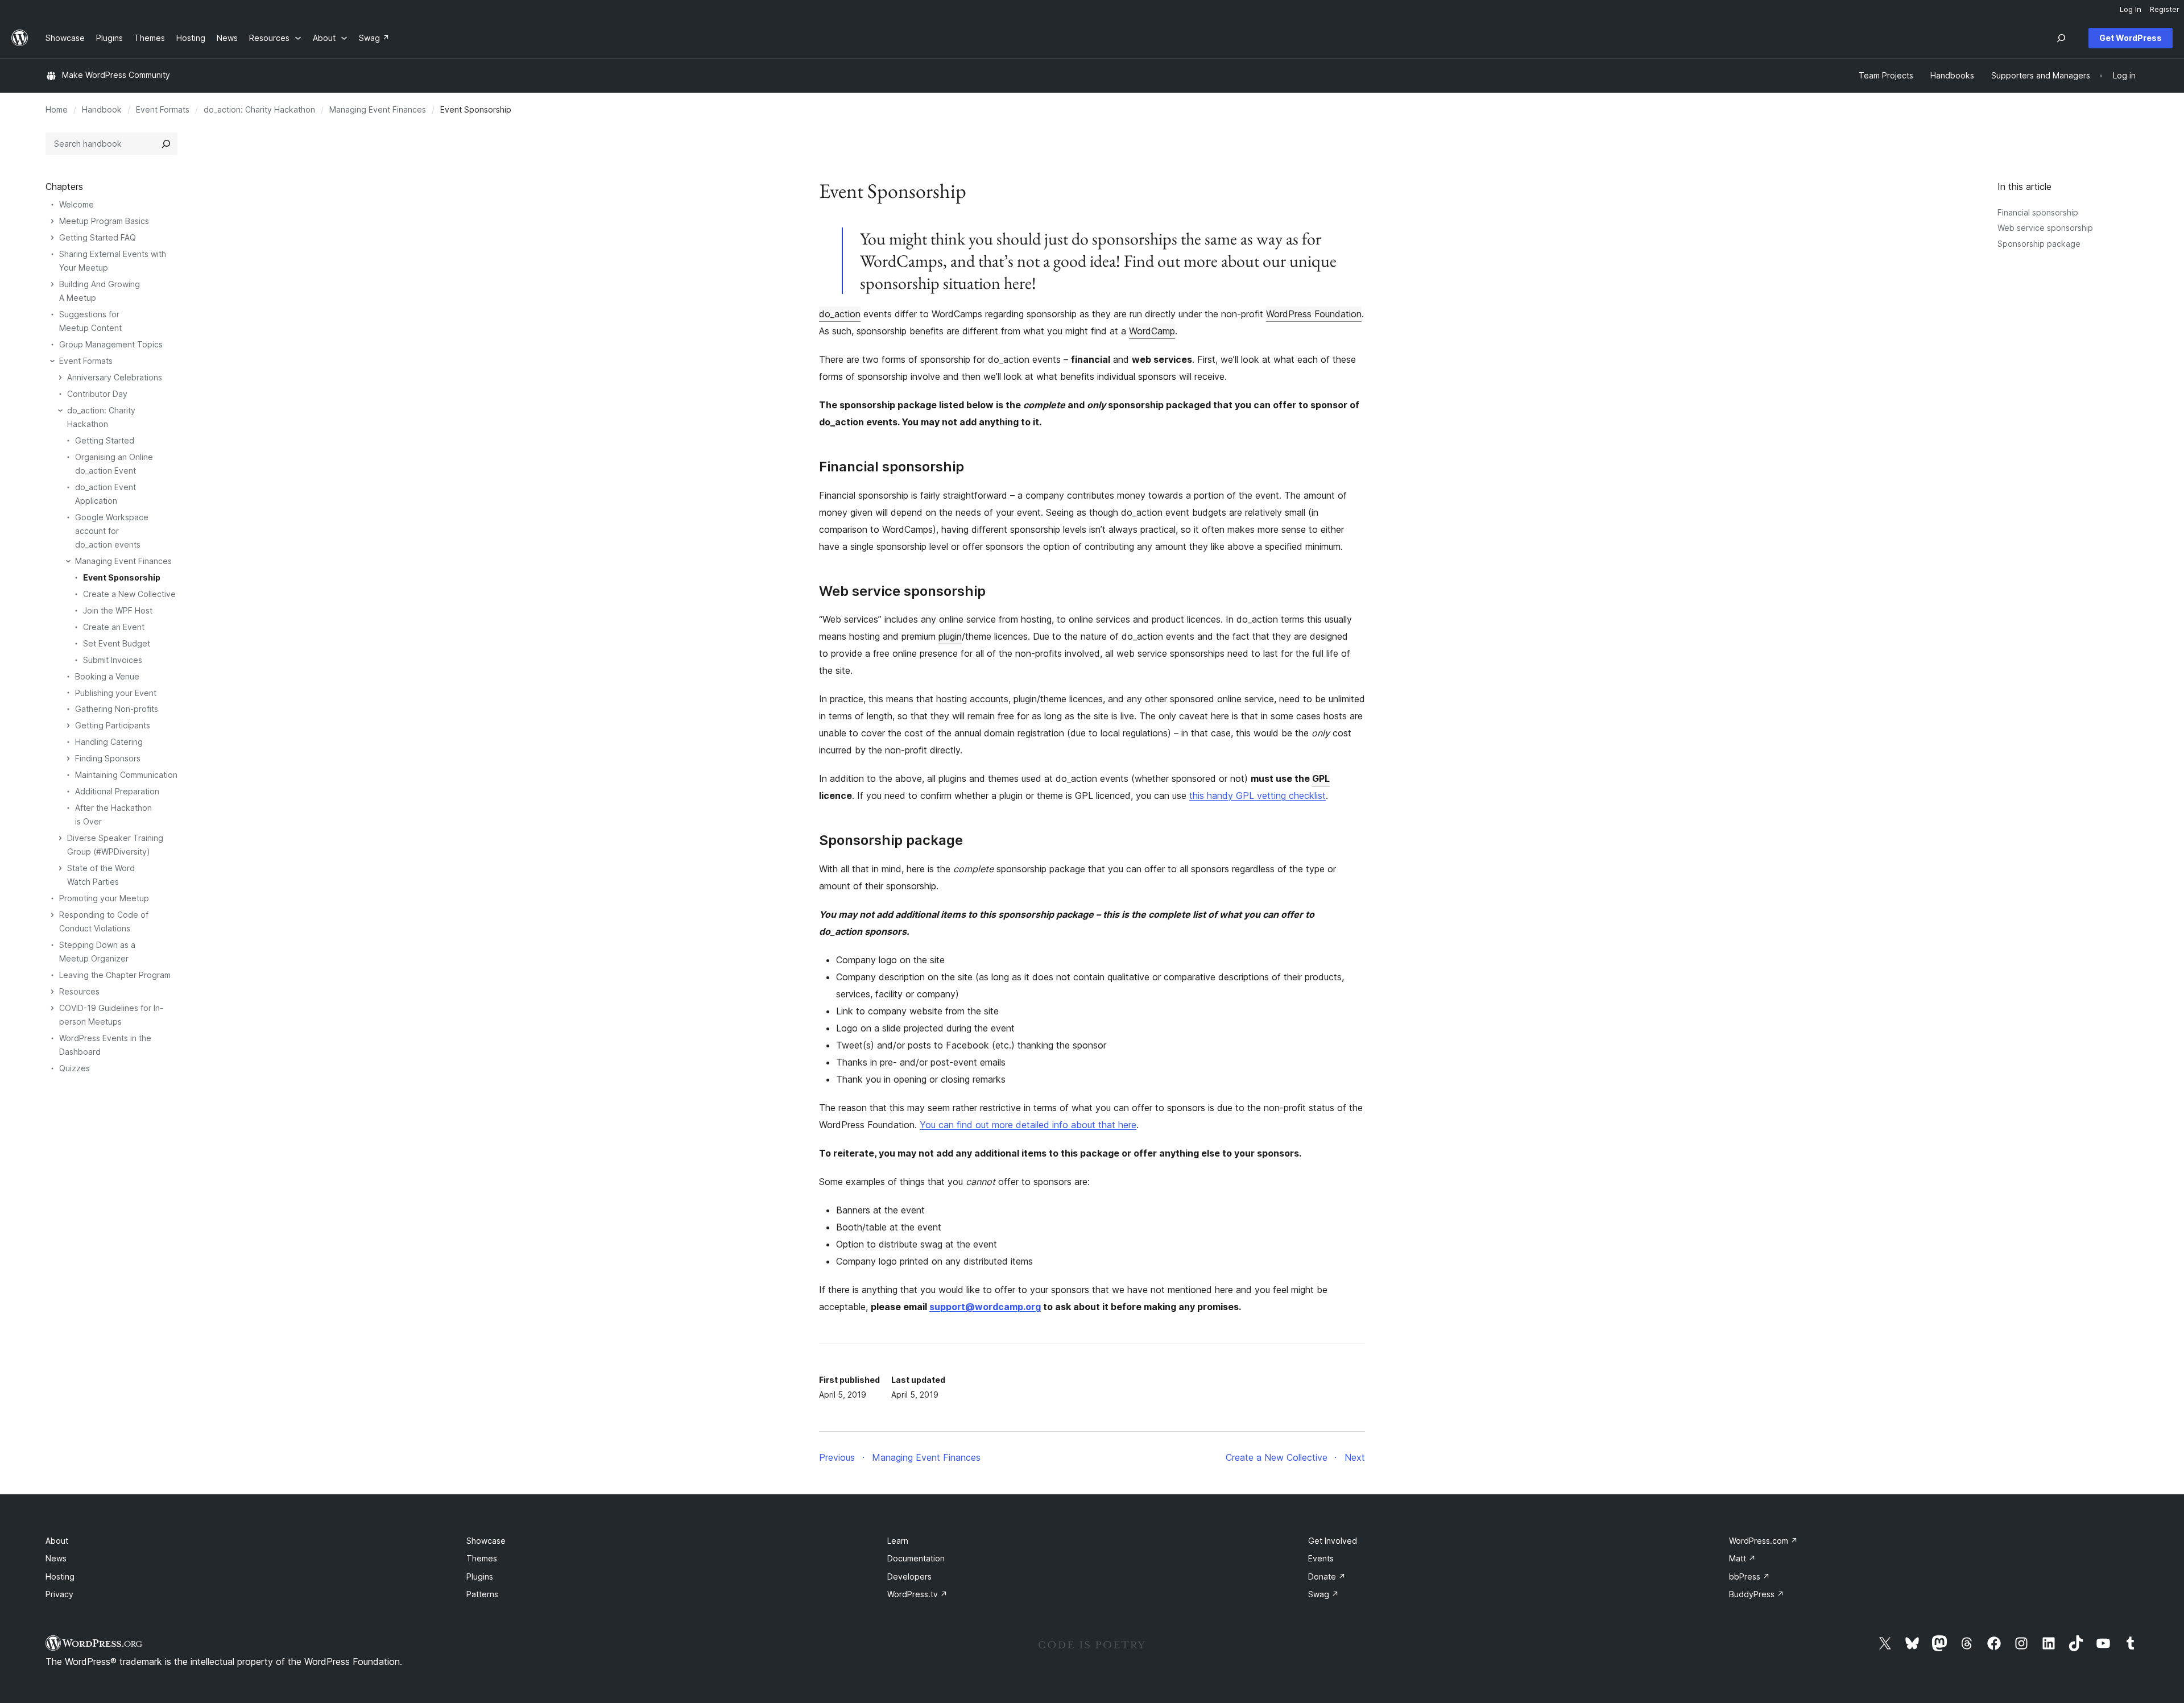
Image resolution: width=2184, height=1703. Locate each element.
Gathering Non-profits (117, 709)
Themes (482, 1558)
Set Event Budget (117, 643)
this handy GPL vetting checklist (1258, 795)
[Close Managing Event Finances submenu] (68, 561)
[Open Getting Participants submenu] (68, 726)
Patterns (482, 1594)
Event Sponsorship (122, 577)
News (56, 1558)
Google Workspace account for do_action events (112, 531)
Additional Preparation (117, 791)
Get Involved (1333, 1541)
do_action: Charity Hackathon (259, 109)
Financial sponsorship (2038, 212)
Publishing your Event (116, 693)
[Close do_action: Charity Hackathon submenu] (60, 411)
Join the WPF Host (118, 610)
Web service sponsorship (2045, 228)
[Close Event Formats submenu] (52, 361)
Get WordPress (2131, 38)
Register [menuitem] (2165, 9)
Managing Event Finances (378, 109)
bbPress (1749, 1576)
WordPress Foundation (1314, 314)
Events (1321, 1558)
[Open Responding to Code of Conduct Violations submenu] (52, 915)
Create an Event (114, 627)
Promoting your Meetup (104, 898)
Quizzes (75, 1068)
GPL (1321, 778)
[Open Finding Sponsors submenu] (68, 759)
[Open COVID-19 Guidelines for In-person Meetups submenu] (52, 1008)
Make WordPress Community (116, 75)
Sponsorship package (2039, 244)
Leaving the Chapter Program (115, 975)
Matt (1742, 1558)
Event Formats (163, 109)
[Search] (166, 144)
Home (57, 109)
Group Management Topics (111, 344)
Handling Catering (109, 742)
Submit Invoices (113, 660)
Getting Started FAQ (98, 237)
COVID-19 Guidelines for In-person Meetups (111, 1015)
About (57, 1541)
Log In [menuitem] (2131, 9)
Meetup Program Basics (104, 221)
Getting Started (105, 440)
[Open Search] (2061, 38)
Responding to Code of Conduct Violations (104, 921)
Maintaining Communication (126, 775)
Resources (79, 991)
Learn (898, 1541)
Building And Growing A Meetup (100, 291)
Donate (1327, 1576)
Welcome (76, 204)
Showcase (486, 1541)
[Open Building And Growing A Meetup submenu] (52, 284)
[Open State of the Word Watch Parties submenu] (60, 868)
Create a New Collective (129, 594)
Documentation (916, 1558)
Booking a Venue (107, 676)
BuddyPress (1757, 1594)
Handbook (102, 109)
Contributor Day (97, 394)
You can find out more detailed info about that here (1028, 1125)
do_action (840, 314)
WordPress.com (1763, 1541)
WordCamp (1152, 331)
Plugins (480, 1576)
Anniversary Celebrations (115, 377)
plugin (950, 636)
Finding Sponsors (108, 758)
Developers (909, 1576)
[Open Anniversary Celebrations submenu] (60, 378)
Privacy (59, 1594)
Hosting (60, 1576)
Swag (1323, 1594)
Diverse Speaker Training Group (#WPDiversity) (115, 845)
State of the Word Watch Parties (101, 875)
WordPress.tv (917, 1594)
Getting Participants (113, 725)
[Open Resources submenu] (52, 992)
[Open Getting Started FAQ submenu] (52, 238)
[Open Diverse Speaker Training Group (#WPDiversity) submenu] (60, 838)
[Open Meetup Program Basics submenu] (52, 221)
